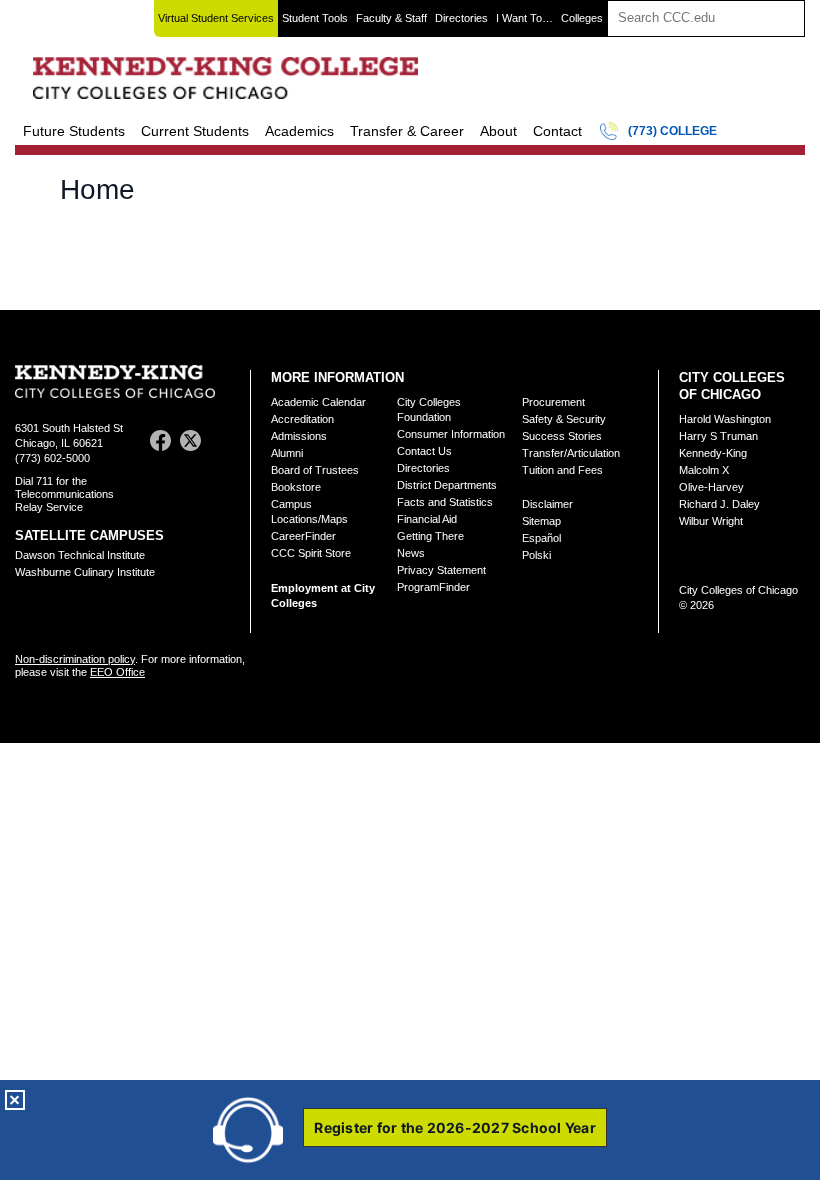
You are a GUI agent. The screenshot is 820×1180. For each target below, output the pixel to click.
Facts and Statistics (445, 502)
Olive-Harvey (711, 487)
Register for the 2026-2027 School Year (455, 1127)
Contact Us (424, 451)
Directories (461, 18)
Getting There (430, 536)
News (411, 553)
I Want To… (524, 18)
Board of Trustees (315, 470)
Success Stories (562, 436)
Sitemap (541, 521)
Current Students (195, 131)
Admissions (299, 436)
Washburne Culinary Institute (85, 572)
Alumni (287, 453)
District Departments (447, 485)
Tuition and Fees (562, 470)
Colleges (582, 18)
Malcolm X (704, 470)
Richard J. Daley (719, 504)
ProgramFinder (433, 587)
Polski (536, 555)
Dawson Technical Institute (80, 555)
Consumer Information (451, 434)
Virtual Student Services (216, 18)
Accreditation (302, 419)
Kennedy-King (713, 453)
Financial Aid (427, 519)
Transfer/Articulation (571, 453)
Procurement (553, 402)
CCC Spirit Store (311, 553)
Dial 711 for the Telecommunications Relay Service (64, 494)
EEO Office (117, 672)
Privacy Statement (441, 570)
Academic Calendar (318, 402)
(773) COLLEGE (672, 131)
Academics (299, 131)
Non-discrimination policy (75, 659)
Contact (557, 131)
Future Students (74, 131)
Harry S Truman (718, 436)
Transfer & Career (407, 131)
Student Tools (315, 18)
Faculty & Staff (391, 18)
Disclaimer (547, 504)
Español (541, 538)
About (498, 131)
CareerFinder (303, 536)
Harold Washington (725, 419)
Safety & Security (564, 419)
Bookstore (296, 487)
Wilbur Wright (711, 521)
